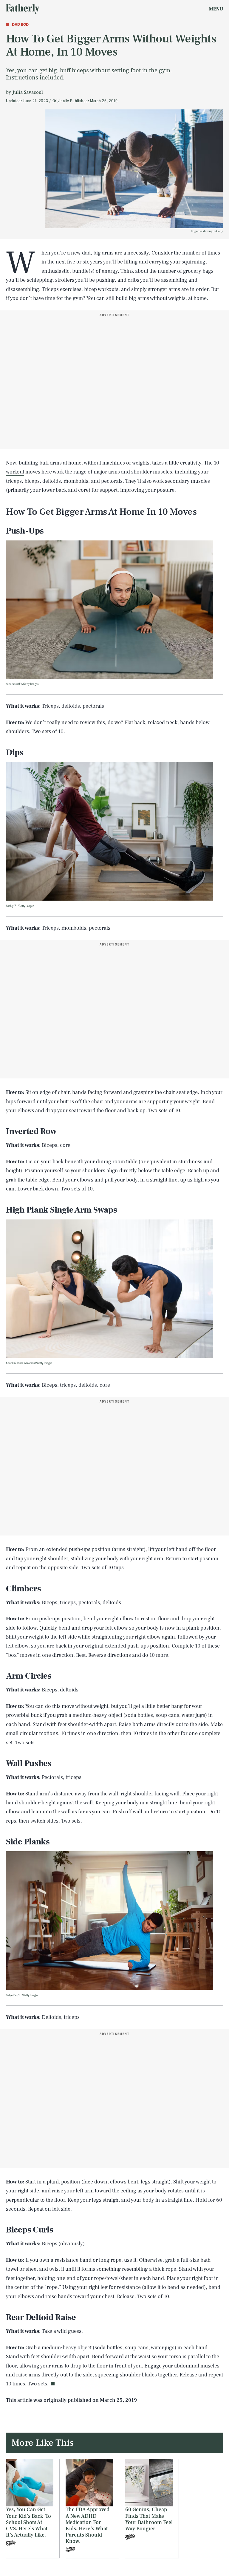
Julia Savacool (28, 92)
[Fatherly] (23, 9)
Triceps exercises (62, 289)
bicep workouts (101, 289)
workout (15, 472)
